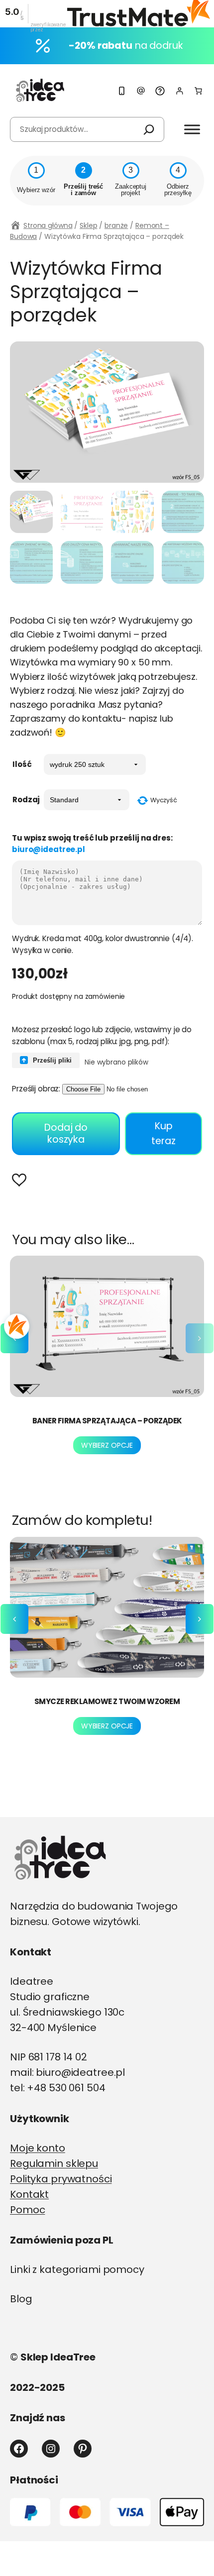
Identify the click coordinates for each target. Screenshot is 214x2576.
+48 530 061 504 (66, 2088)
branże (116, 225)
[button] (22, 1181)
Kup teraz (163, 1133)
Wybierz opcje (107, 1445)
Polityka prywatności (61, 2179)
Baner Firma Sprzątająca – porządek (107, 1421)
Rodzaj (26, 800)
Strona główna (48, 225)
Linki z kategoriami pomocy (77, 2269)
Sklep (88, 225)
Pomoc (27, 2210)
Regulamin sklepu (54, 2163)
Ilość (22, 764)
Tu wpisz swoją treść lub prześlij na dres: (92, 844)
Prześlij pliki (51, 1060)
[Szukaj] (149, 129)
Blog (21, 2299)
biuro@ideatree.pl (49, 849)
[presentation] (200, 1338)
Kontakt (29, 2194)
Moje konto (38, 2148)
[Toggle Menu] (192, 129)
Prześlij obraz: (36, 1089)
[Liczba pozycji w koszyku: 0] (198, 91)
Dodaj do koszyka (66, 1133)
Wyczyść (164, 800)
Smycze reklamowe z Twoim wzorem (107, 1701)
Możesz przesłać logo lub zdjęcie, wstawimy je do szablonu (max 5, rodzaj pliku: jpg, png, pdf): (102, 1035)
